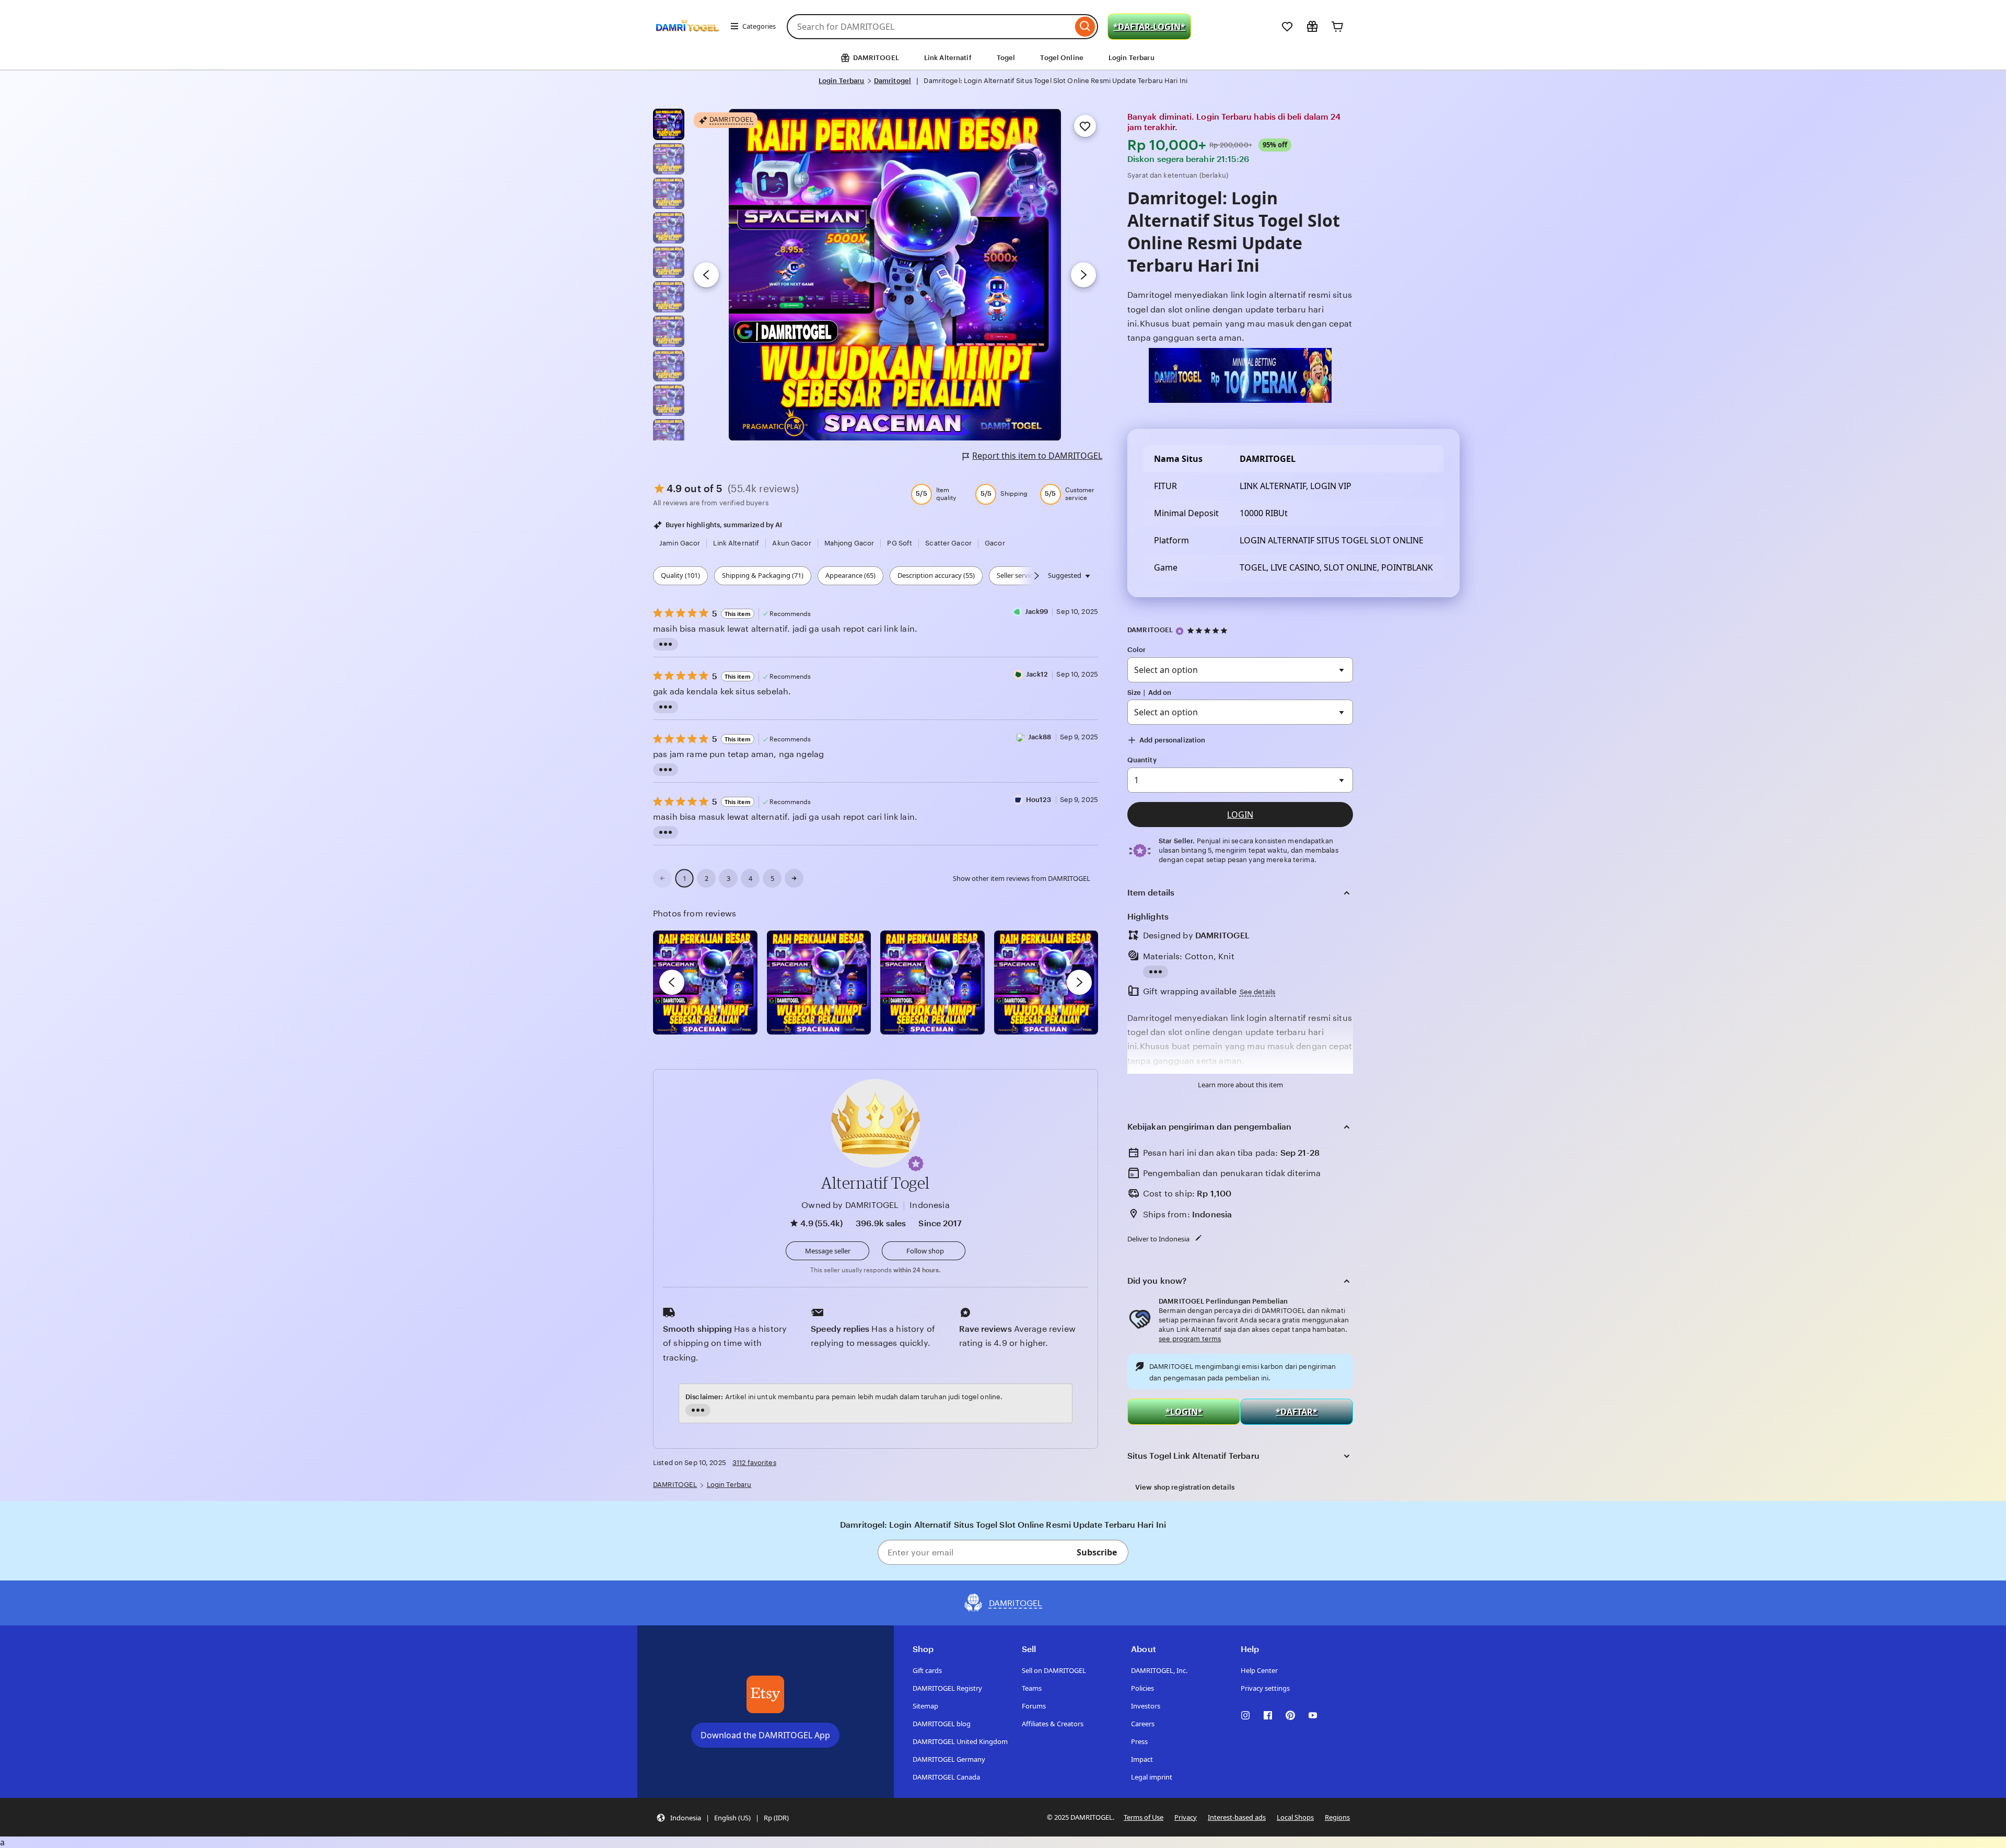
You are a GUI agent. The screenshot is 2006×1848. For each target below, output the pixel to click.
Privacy (1186, 1817)
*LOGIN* (1184, 1412)
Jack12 (1037, 674)
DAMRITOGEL (1150, 630)
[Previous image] (706, 275)
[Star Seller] (1180, 631)
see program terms (1190, 1339)
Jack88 (1040, 737)
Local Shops (1295, 1817)
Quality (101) (680, 575)
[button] (916, 1164)
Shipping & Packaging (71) (763, 575)
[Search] (1085, 27)
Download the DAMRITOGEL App (765, 1735)
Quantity (1142, 760)
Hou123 (1039, 800)
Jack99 (1037, 612)
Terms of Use (1144, 1817)
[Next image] (1083, 275)
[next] (1079, 982)
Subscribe (1097, 1552)
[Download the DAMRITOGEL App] (765, 1694)
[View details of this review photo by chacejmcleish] (819, 983)
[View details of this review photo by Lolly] (705, 983)
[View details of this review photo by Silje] (932, 983)
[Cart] (1337, 27)
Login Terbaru (1132, 58)
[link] (662, 878)
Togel (1006, 58)
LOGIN (1240, 815)
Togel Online (1062, 58)
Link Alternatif (948, 58)
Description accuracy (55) (936, 575)
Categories (759, 26)
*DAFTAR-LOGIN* (1149, 27)
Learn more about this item (1240, 1085)
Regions (1337, 1817)
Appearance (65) (850, 575)
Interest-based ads (1237, 1817)
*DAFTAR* (1297, 1412)
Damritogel (893, 81)
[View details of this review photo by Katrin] (1046, 983)
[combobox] (930, 27)
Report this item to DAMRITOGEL (1037, 456)
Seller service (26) (1023, 575)
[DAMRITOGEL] (687, 41)
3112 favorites (754, 1463)
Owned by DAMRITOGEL (850, 1205)
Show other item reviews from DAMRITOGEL (1022, 878)
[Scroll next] (1036, 576)
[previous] (672, 982)
